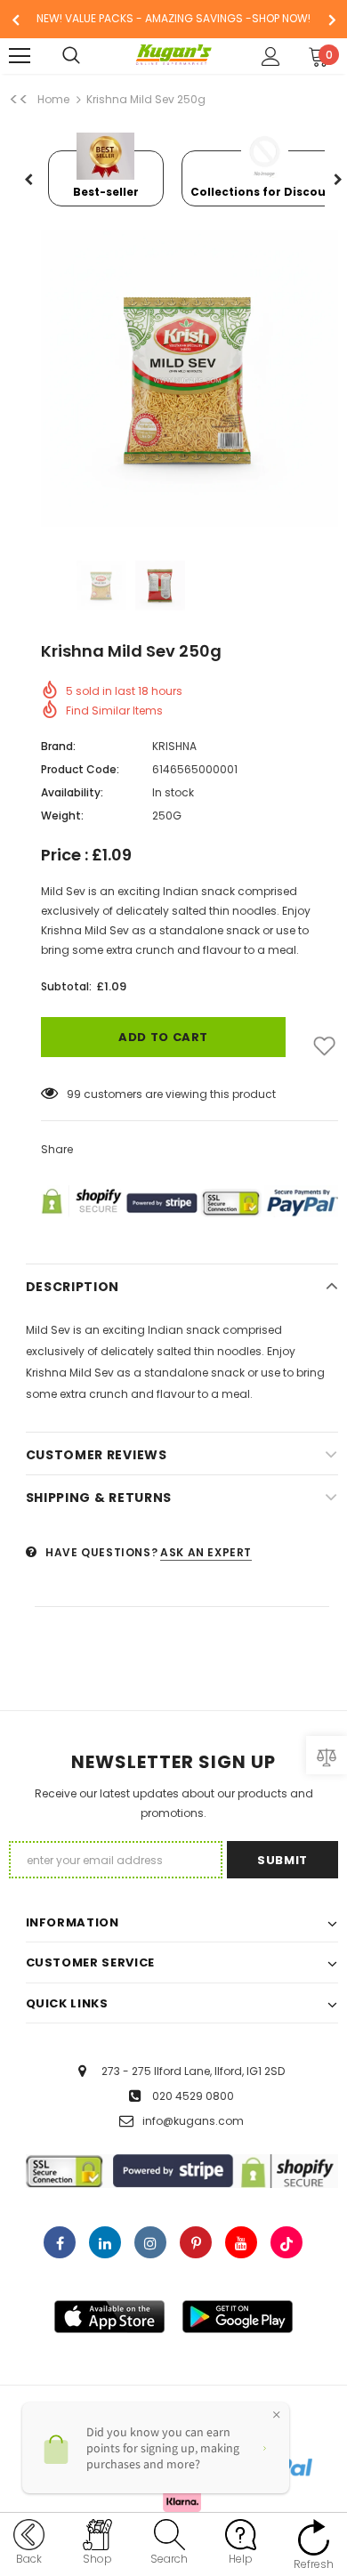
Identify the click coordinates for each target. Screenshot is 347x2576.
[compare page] (327, 1755)
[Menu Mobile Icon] (20, 56)
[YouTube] (241, 2242)
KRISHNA (174, 746)
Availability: (72, 792)
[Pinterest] (196, 2242)
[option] (173, 19)
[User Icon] (271, 57)
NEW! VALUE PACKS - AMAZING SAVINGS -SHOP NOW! (173, 18)
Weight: (62, 816)
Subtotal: (66, 986)
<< (19, 100)
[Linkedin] (105, 2242)
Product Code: (80, 769)
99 (74, 1094)
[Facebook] (60, 2242)
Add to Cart (163, 1037)
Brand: (58, 746)
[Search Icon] (89, 56)
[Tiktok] (286, 2242)
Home (53, 99)
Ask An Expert (206, 1552)
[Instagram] (150, 2242)
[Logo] (174, 55)
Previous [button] (29, 181)
